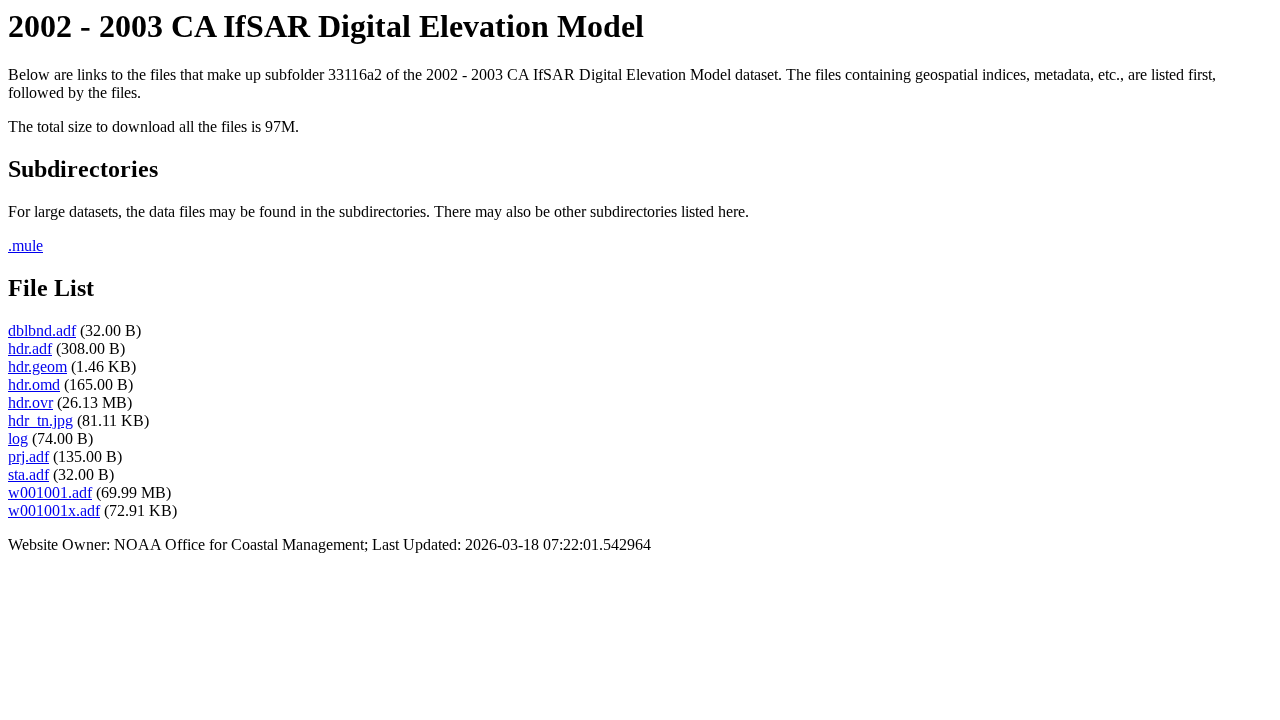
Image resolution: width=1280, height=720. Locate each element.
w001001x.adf (54, 510)
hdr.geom (37, 366)
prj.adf (28, 456)
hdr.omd (34, 384)
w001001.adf (50, 492)
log (18, 438)
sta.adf (28, 474)
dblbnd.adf (42, 330)
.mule (25, 245)
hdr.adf (30, 348)
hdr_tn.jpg (40, 420)
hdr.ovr (30, 402)
